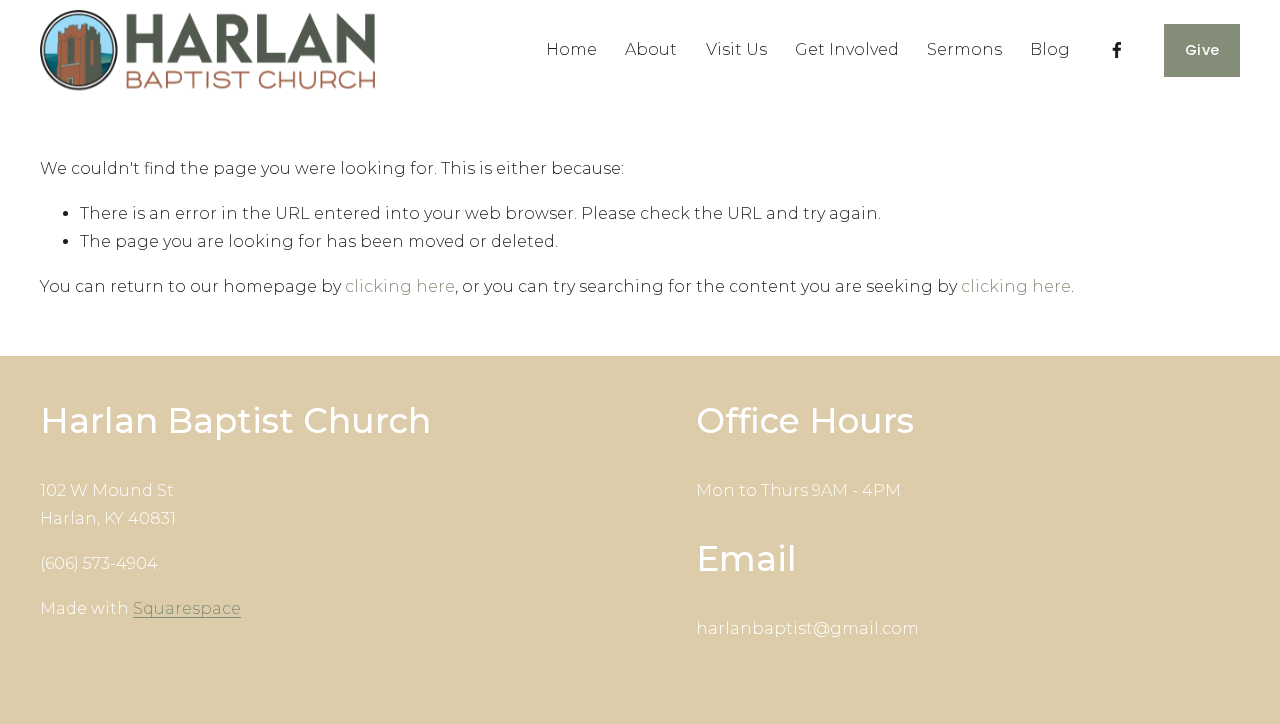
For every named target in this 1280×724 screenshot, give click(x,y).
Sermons (964, 49)
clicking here (400, 286)
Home (571, 49)
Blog (1050, 49)
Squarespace (187, 608)
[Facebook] (1117, 50)
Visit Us (736, 49)
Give (1202, 50)
